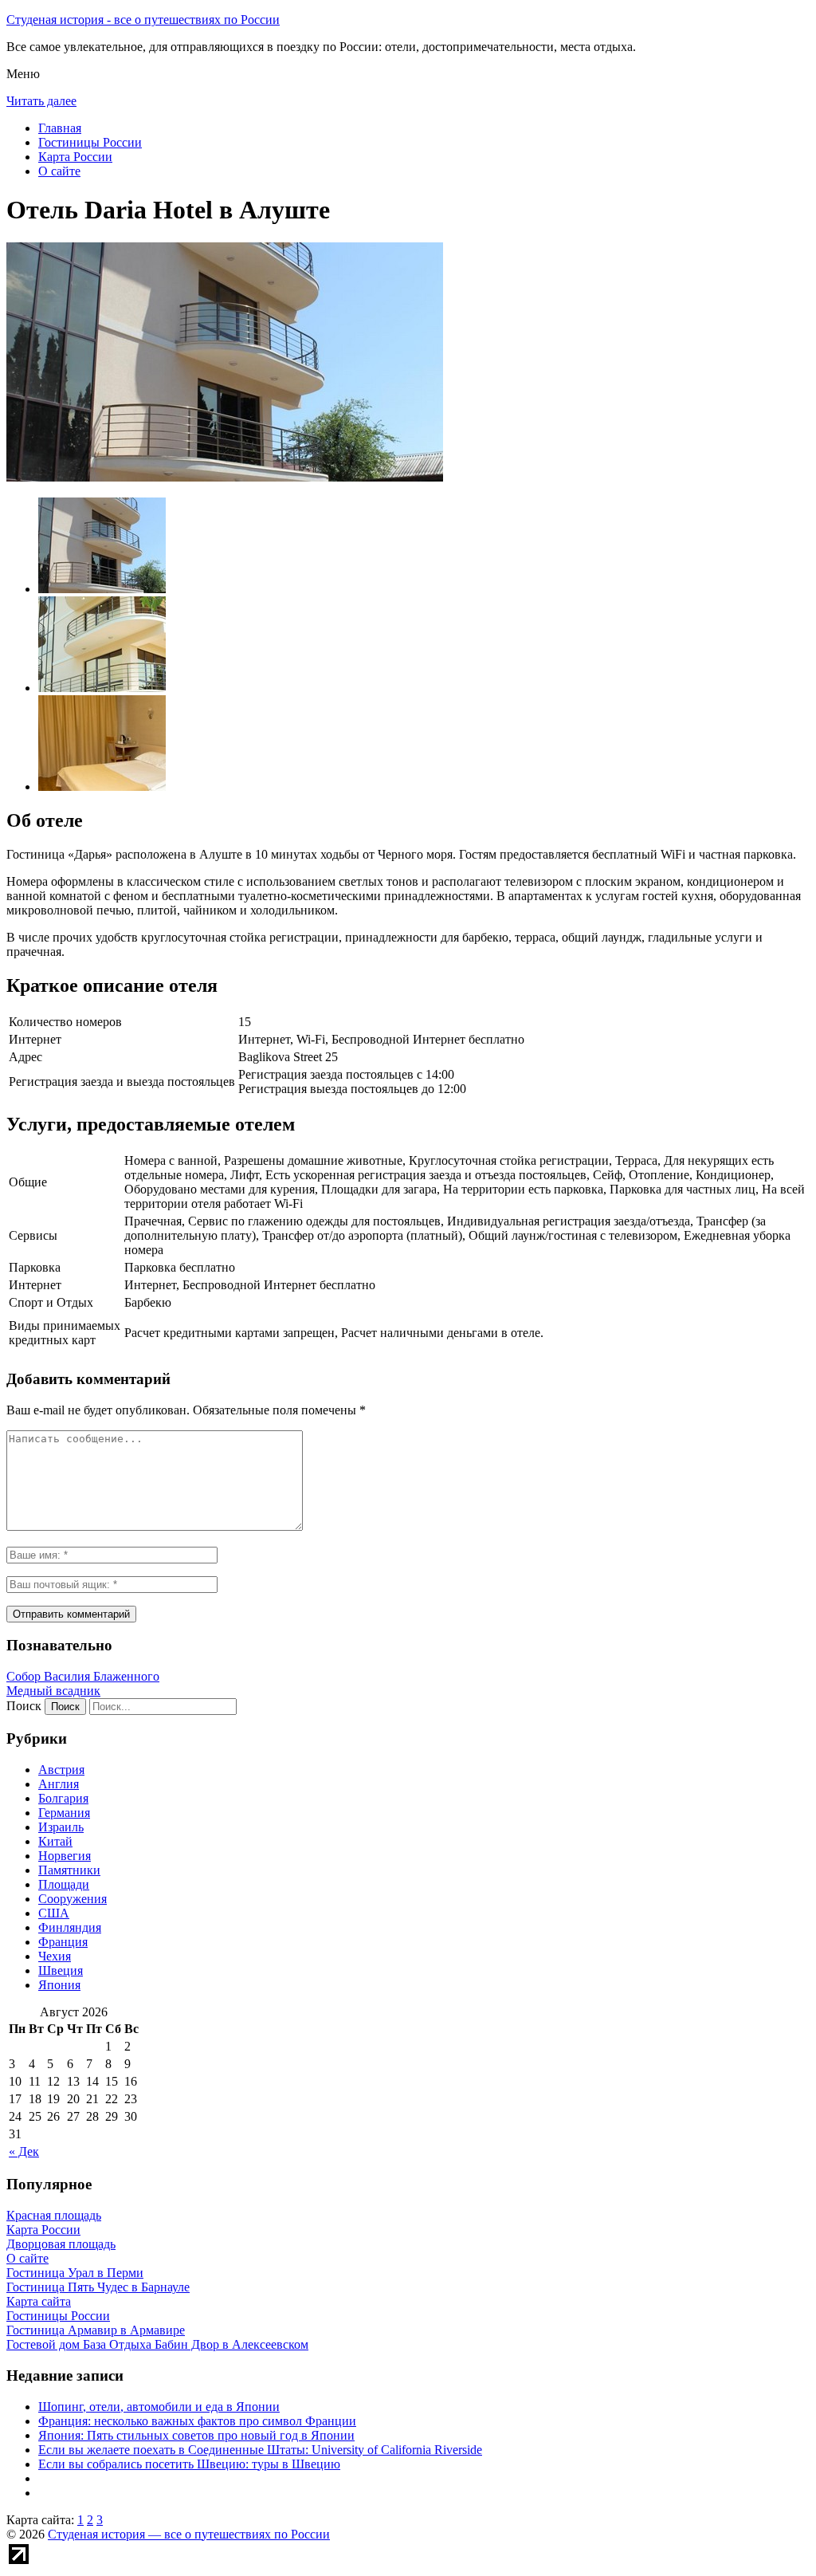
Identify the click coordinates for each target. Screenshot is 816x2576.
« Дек (24, 2151)
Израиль (61, 1827)
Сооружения (73, 1899)
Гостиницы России (90, 142)
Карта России (75, 157)
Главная (60, 128)
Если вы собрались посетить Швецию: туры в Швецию (189, 2464)
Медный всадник (53, 1691)
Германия (64, 1813)
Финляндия (70, 1927)
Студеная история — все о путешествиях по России (189, 2534)
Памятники (69, 1870)
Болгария (63, 1798)
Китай (55, 1841)
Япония (59, 1985)
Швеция (61, 1970)
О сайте (59, 171)
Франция (63, 1942)
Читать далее (41, 101)
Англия (59, 1784)
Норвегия (65, 1856)
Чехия (55, 1956)
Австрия (61, 1770)
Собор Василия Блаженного (83, 1676)
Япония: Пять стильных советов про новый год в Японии (196, 2435)
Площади (64, 1884)
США (54, 1913)
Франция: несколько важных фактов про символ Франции (197, 2421)
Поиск (24, 1706)
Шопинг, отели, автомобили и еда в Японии (159, 2407)
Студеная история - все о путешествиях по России (143, 20)
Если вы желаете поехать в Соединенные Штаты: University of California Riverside (260, 2450)
